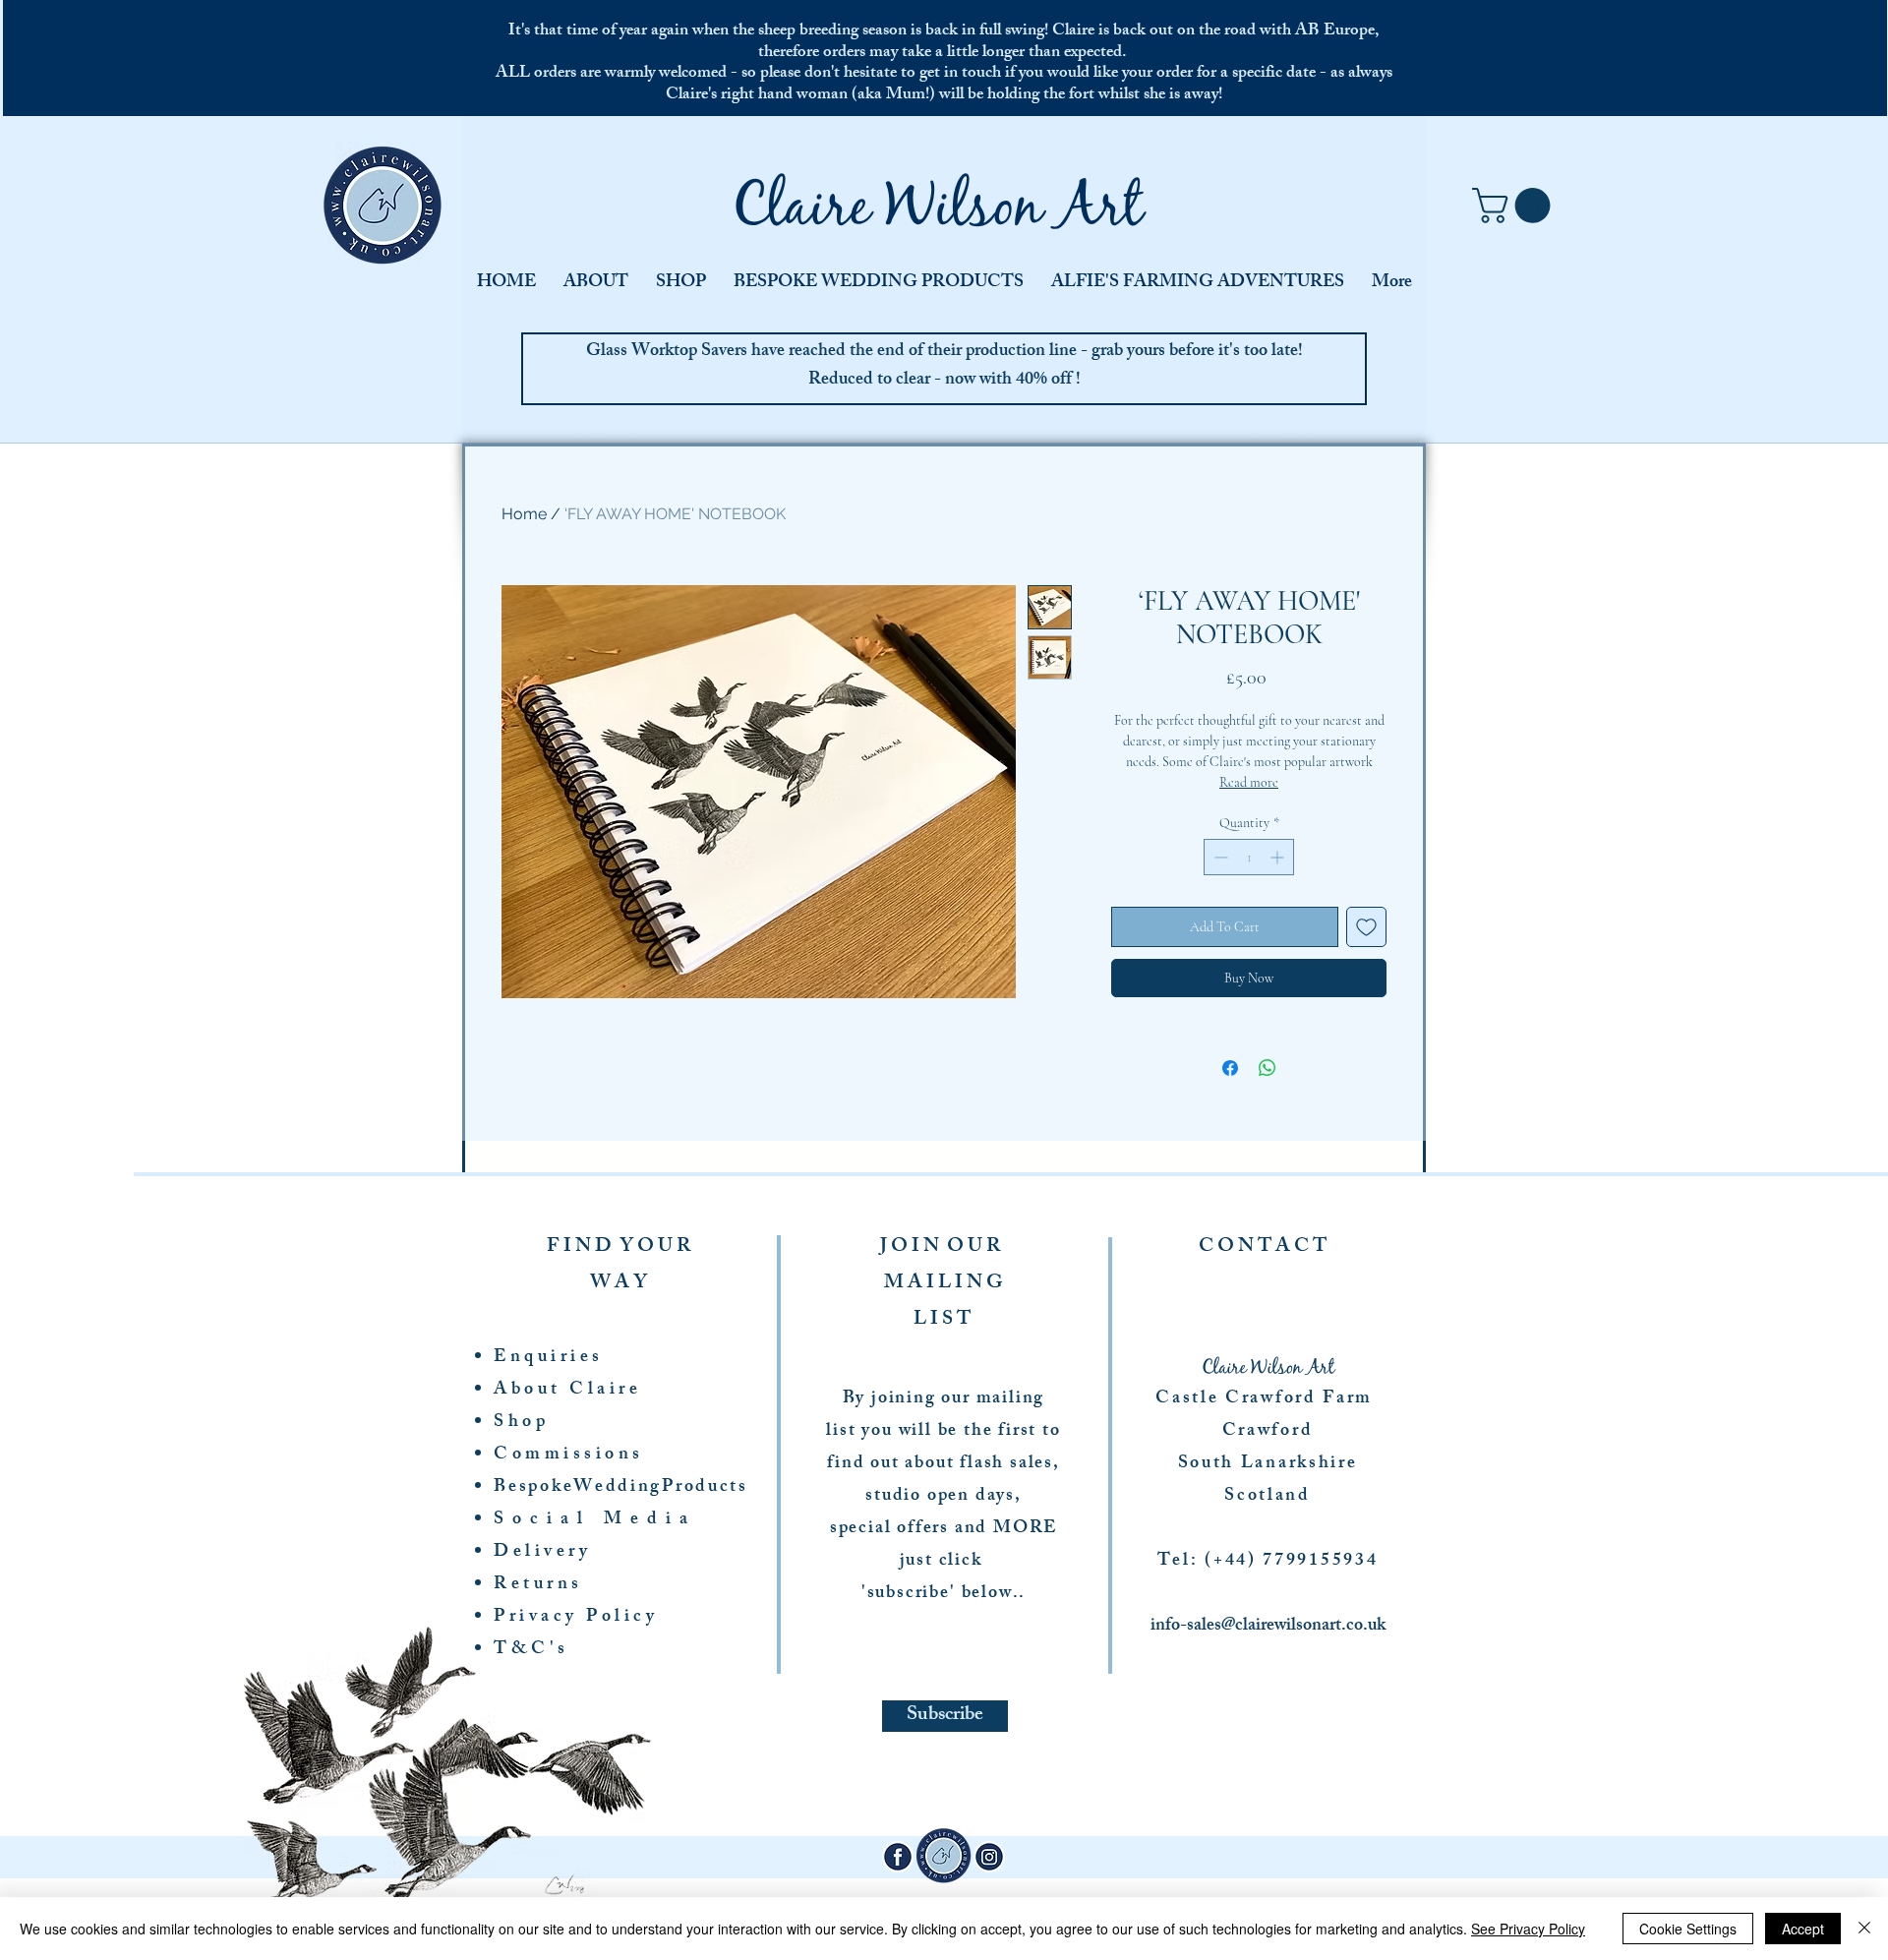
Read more (1249, 782)
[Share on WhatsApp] (1268, 1068)
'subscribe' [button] (909, 1594)
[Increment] (1279, 857)
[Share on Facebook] (1230, 1068)
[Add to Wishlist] (1366, 927)
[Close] (1864, 1929)
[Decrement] (1219, 857)
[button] (1515, 206)
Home (524, 514)
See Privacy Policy (1528, 1929)
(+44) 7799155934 (1291, 1562)
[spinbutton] (1249, 857)
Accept (1803, 1929)
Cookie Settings (1688, 1929)
